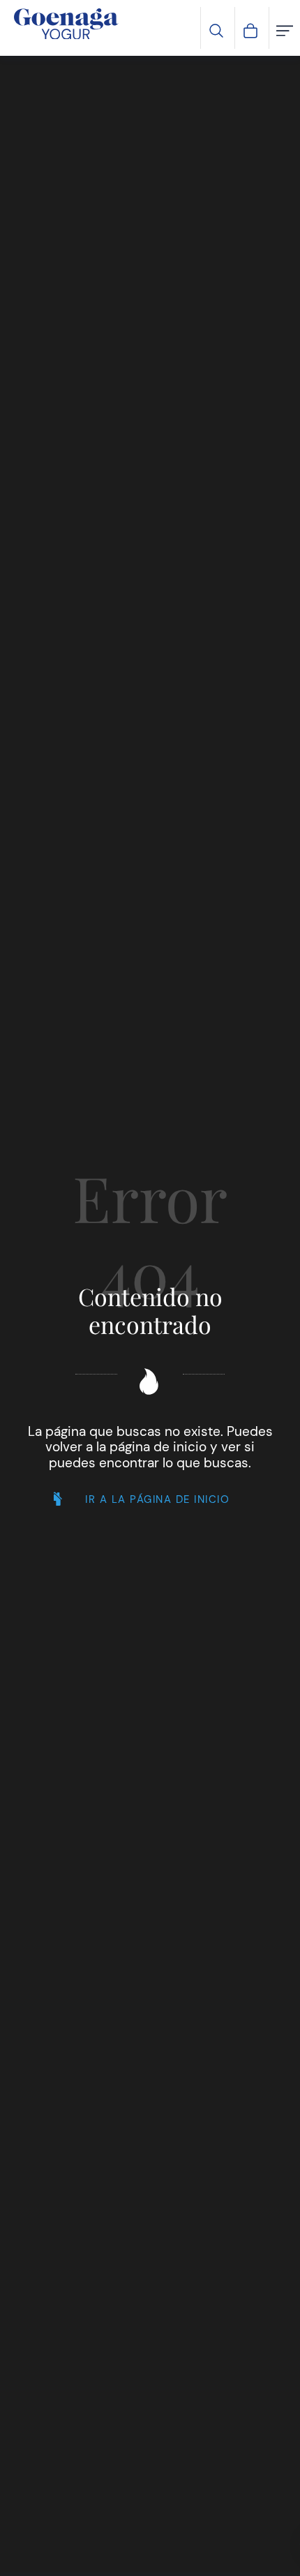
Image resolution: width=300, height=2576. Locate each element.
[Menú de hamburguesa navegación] (285, 29)
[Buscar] (216, 29)
